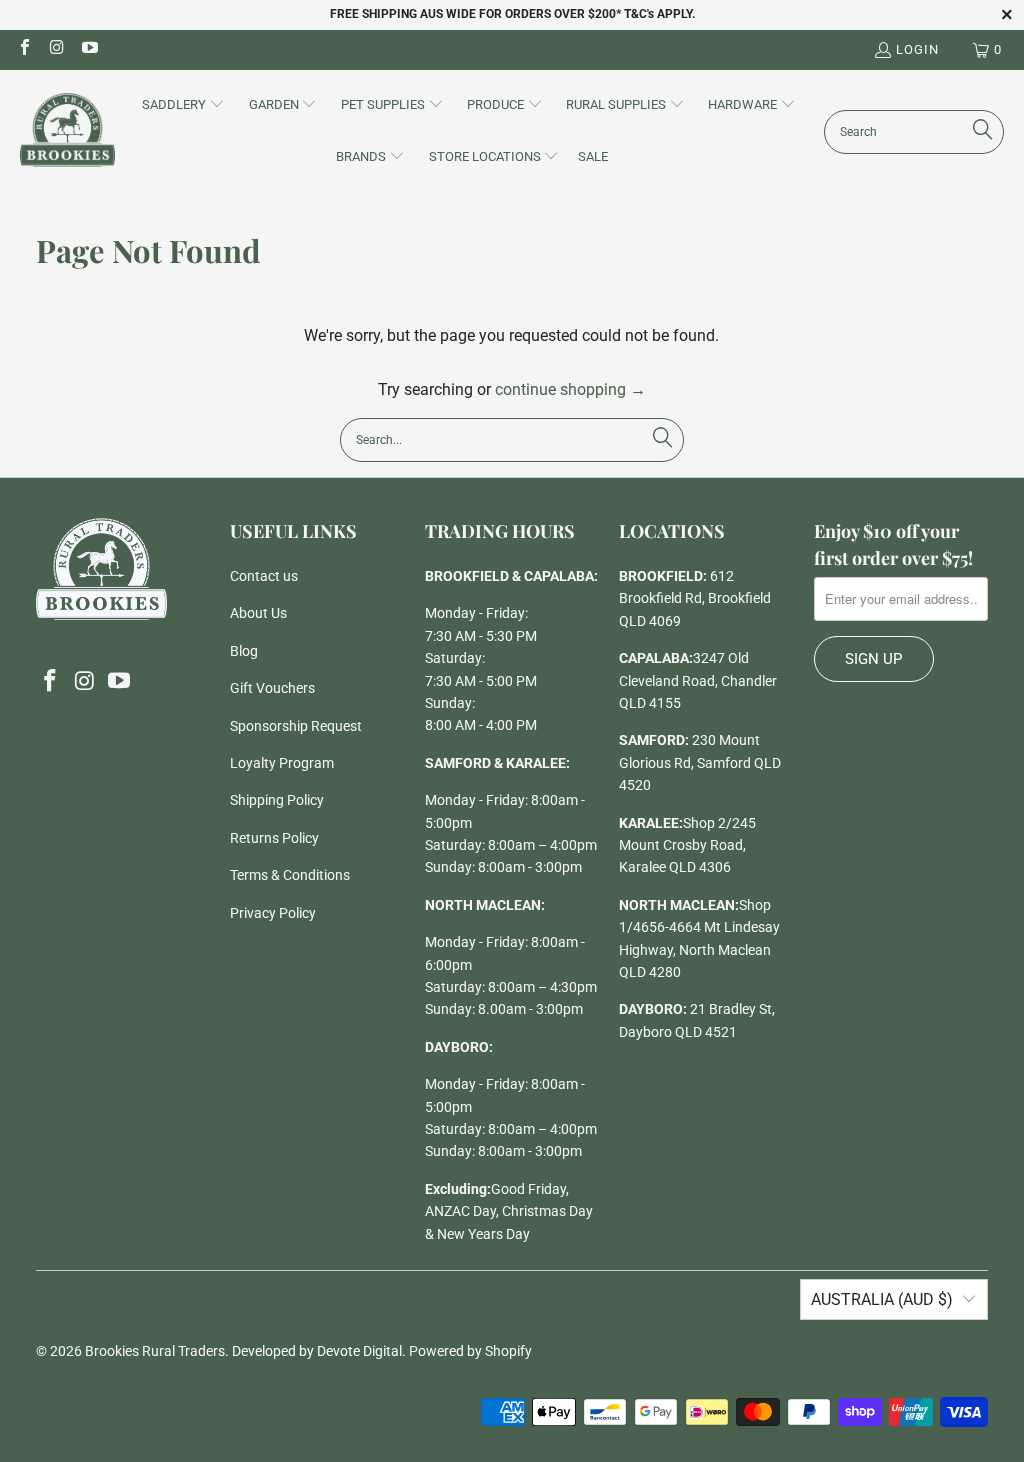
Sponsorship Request (296, 726)
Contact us (264, 576)
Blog (244, 651)
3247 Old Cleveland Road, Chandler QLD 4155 (698, 680)
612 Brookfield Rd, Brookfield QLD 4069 (695, 598)
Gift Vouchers (272, 688)
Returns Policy (274, 838)
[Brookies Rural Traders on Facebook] (24, 49)
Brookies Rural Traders (155, 1351)
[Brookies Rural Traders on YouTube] (89, 49)
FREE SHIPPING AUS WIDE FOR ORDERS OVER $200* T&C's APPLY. (512, 14)
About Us (258, 613)
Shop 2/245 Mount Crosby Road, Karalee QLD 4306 (687, 845)
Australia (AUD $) (882, 1299)
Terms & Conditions (290, 875)
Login (917, 49)
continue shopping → (570, 389)
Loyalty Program (282, 763)
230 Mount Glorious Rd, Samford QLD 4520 (700, 762)
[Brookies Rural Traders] (67, 131)
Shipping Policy (277, 800)
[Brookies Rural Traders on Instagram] (56, 49)
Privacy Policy (273, 913)
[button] (183, 106)
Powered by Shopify (470, 1351)
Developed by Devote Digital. (319, 1351)
